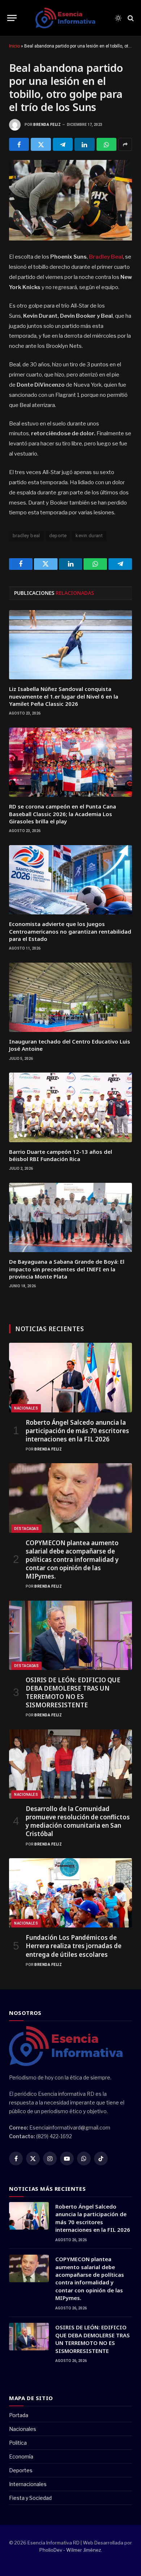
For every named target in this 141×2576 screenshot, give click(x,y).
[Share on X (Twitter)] (41, 144)
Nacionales (26, 1408)
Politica (18, 2443)
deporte (58, 536)
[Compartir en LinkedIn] (84, 144)
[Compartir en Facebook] (19, 144)
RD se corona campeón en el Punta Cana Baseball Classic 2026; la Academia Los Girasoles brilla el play (63, 814)
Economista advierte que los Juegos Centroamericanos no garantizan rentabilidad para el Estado (70, 931)
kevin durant (89, 536)
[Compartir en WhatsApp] (106, 144)
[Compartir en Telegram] (63, 144)
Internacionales (28, 2484)
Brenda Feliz (47, 125)
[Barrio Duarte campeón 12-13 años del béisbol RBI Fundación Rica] (70, 1107)
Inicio (14, 46)
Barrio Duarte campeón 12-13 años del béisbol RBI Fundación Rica (61, 1155)
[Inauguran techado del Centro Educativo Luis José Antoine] (70, 997)
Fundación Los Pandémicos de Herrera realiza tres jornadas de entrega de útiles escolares (74, 1946)
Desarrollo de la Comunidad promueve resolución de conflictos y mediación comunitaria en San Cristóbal (78, 1821)
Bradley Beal (106, 257)
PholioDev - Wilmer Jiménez (70, 2550)
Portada (19, 2415)
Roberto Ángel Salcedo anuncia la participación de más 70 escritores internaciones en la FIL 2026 (77, 1431)
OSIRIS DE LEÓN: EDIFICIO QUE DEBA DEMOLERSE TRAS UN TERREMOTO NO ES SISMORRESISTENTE (73, 1692)
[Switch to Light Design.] (118, 18)
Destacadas (26, 1529)
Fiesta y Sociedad (30, 2498)
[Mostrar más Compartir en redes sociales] (125, 144)
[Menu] (12, 18)
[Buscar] (130, 18)
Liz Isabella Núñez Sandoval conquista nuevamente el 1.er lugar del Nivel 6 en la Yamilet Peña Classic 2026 (64, 696)
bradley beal (26, 536)
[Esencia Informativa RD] (68, 18)
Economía (21, 2456)
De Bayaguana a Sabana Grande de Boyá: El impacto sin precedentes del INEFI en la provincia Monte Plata (67, 1269)
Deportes (21, 2470)
